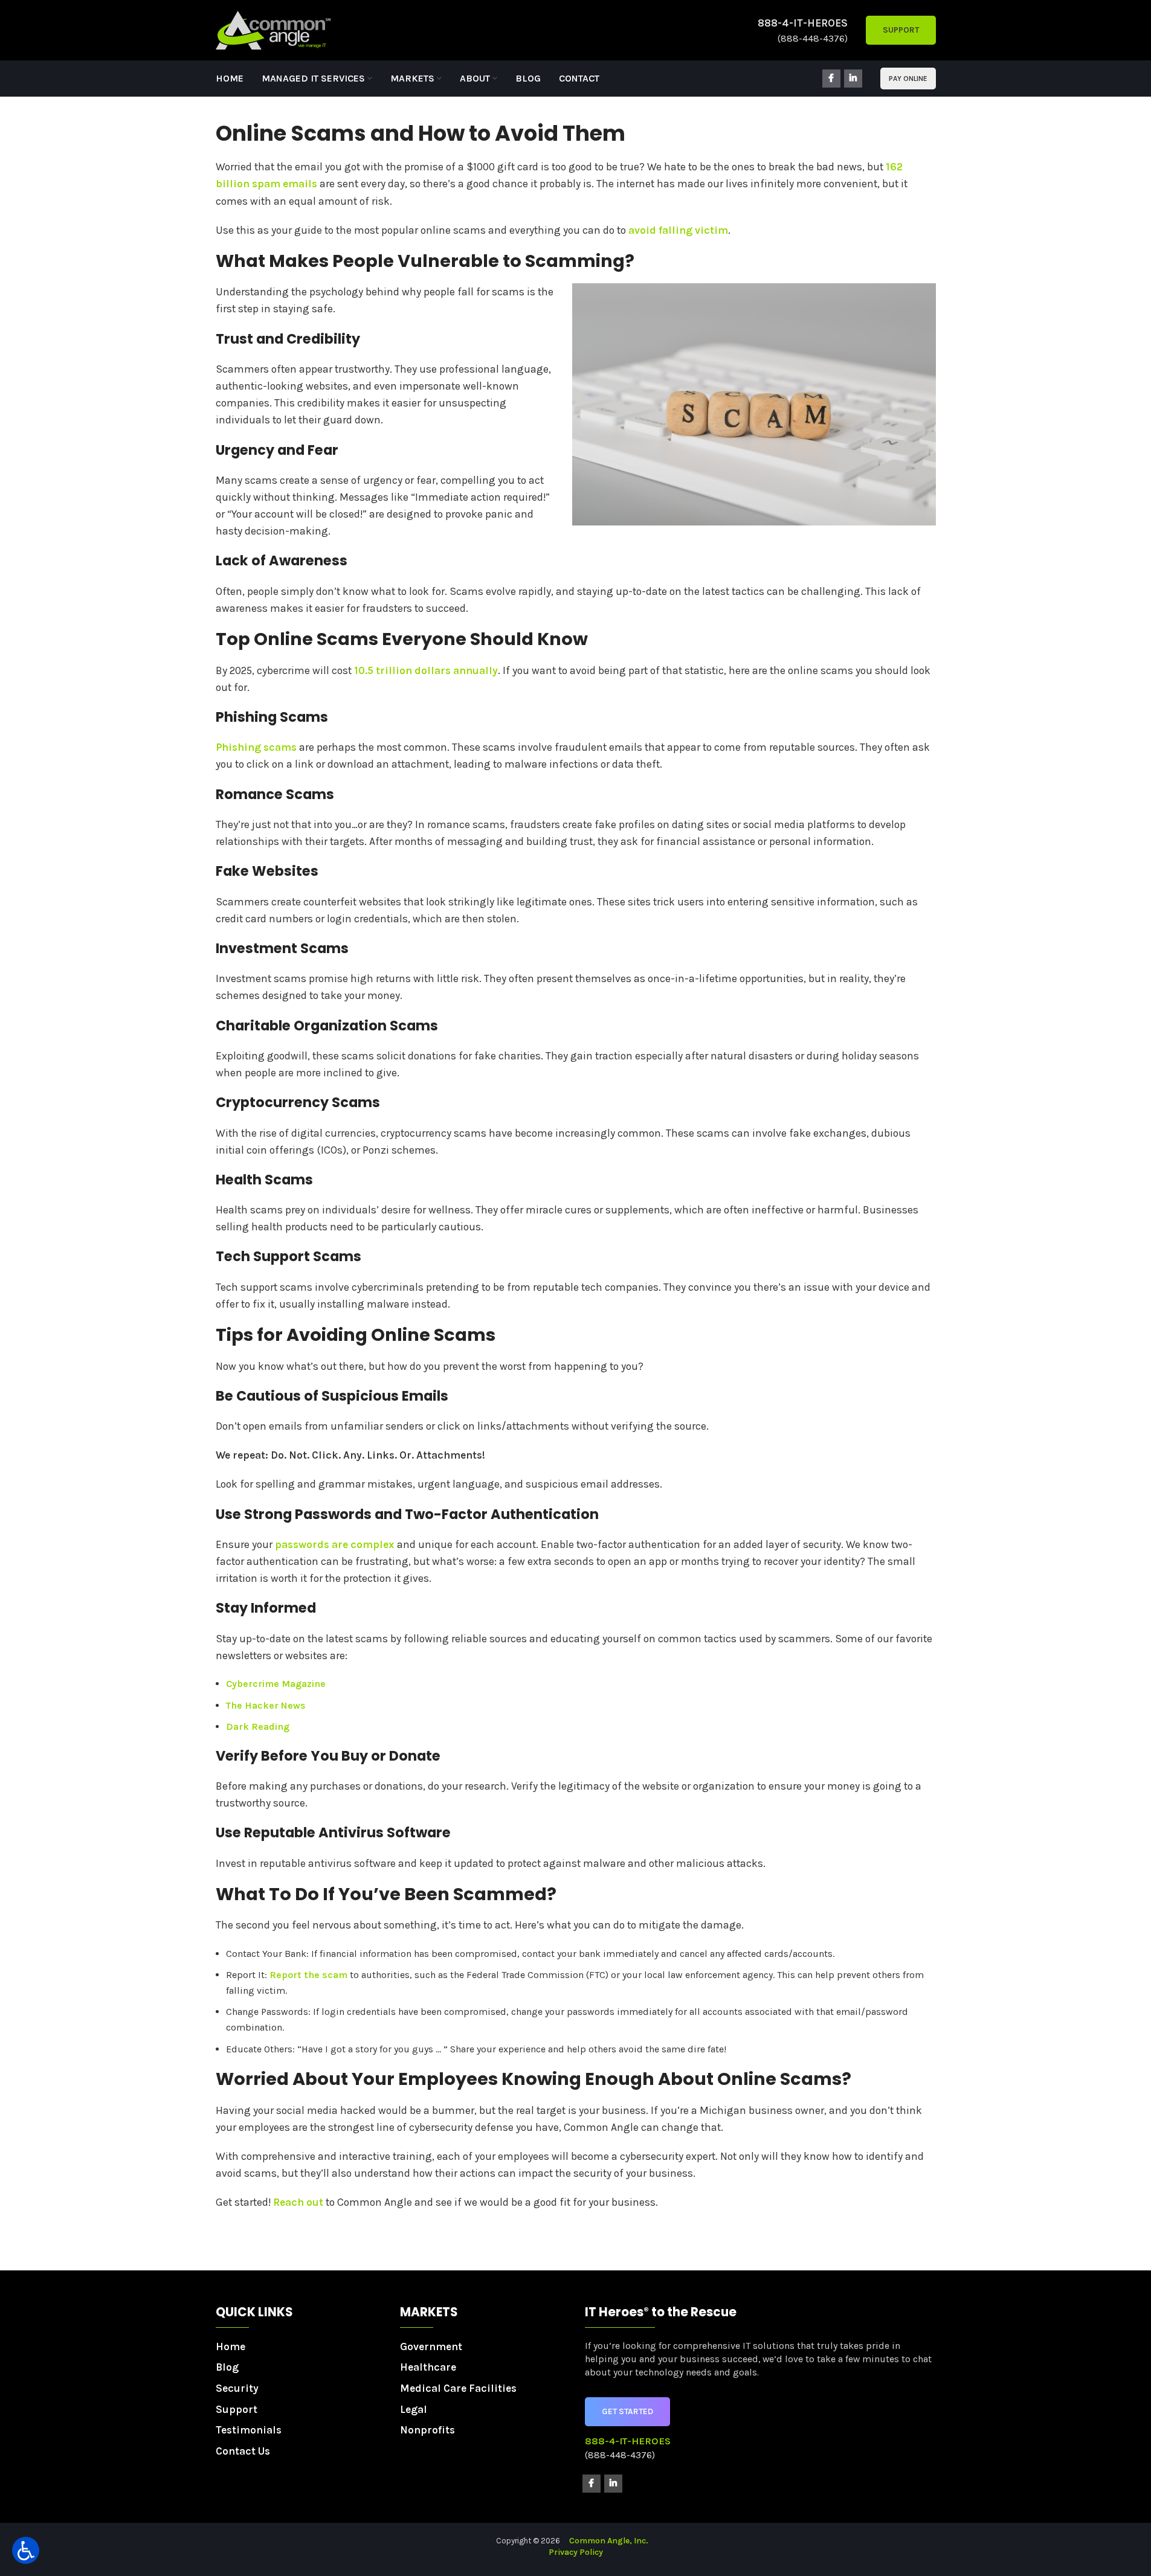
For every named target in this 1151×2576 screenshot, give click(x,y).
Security (237, 2388)
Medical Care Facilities (458, 2388)
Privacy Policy (576, 2552)
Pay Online (908, 79)
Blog (227, 2367)
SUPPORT (901, 30)
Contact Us (243, 2451)
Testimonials (249, 2430)
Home (231, 2346)
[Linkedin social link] (853, 79)
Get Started (627, 2411)
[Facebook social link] (831, 79)
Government (431, 2346)
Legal (414, 2409)
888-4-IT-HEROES (803, 23)
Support (237, 2409)
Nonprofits (427, 2430)
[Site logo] (273, 29)
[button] (26, 2550)
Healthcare (428, 2367)
